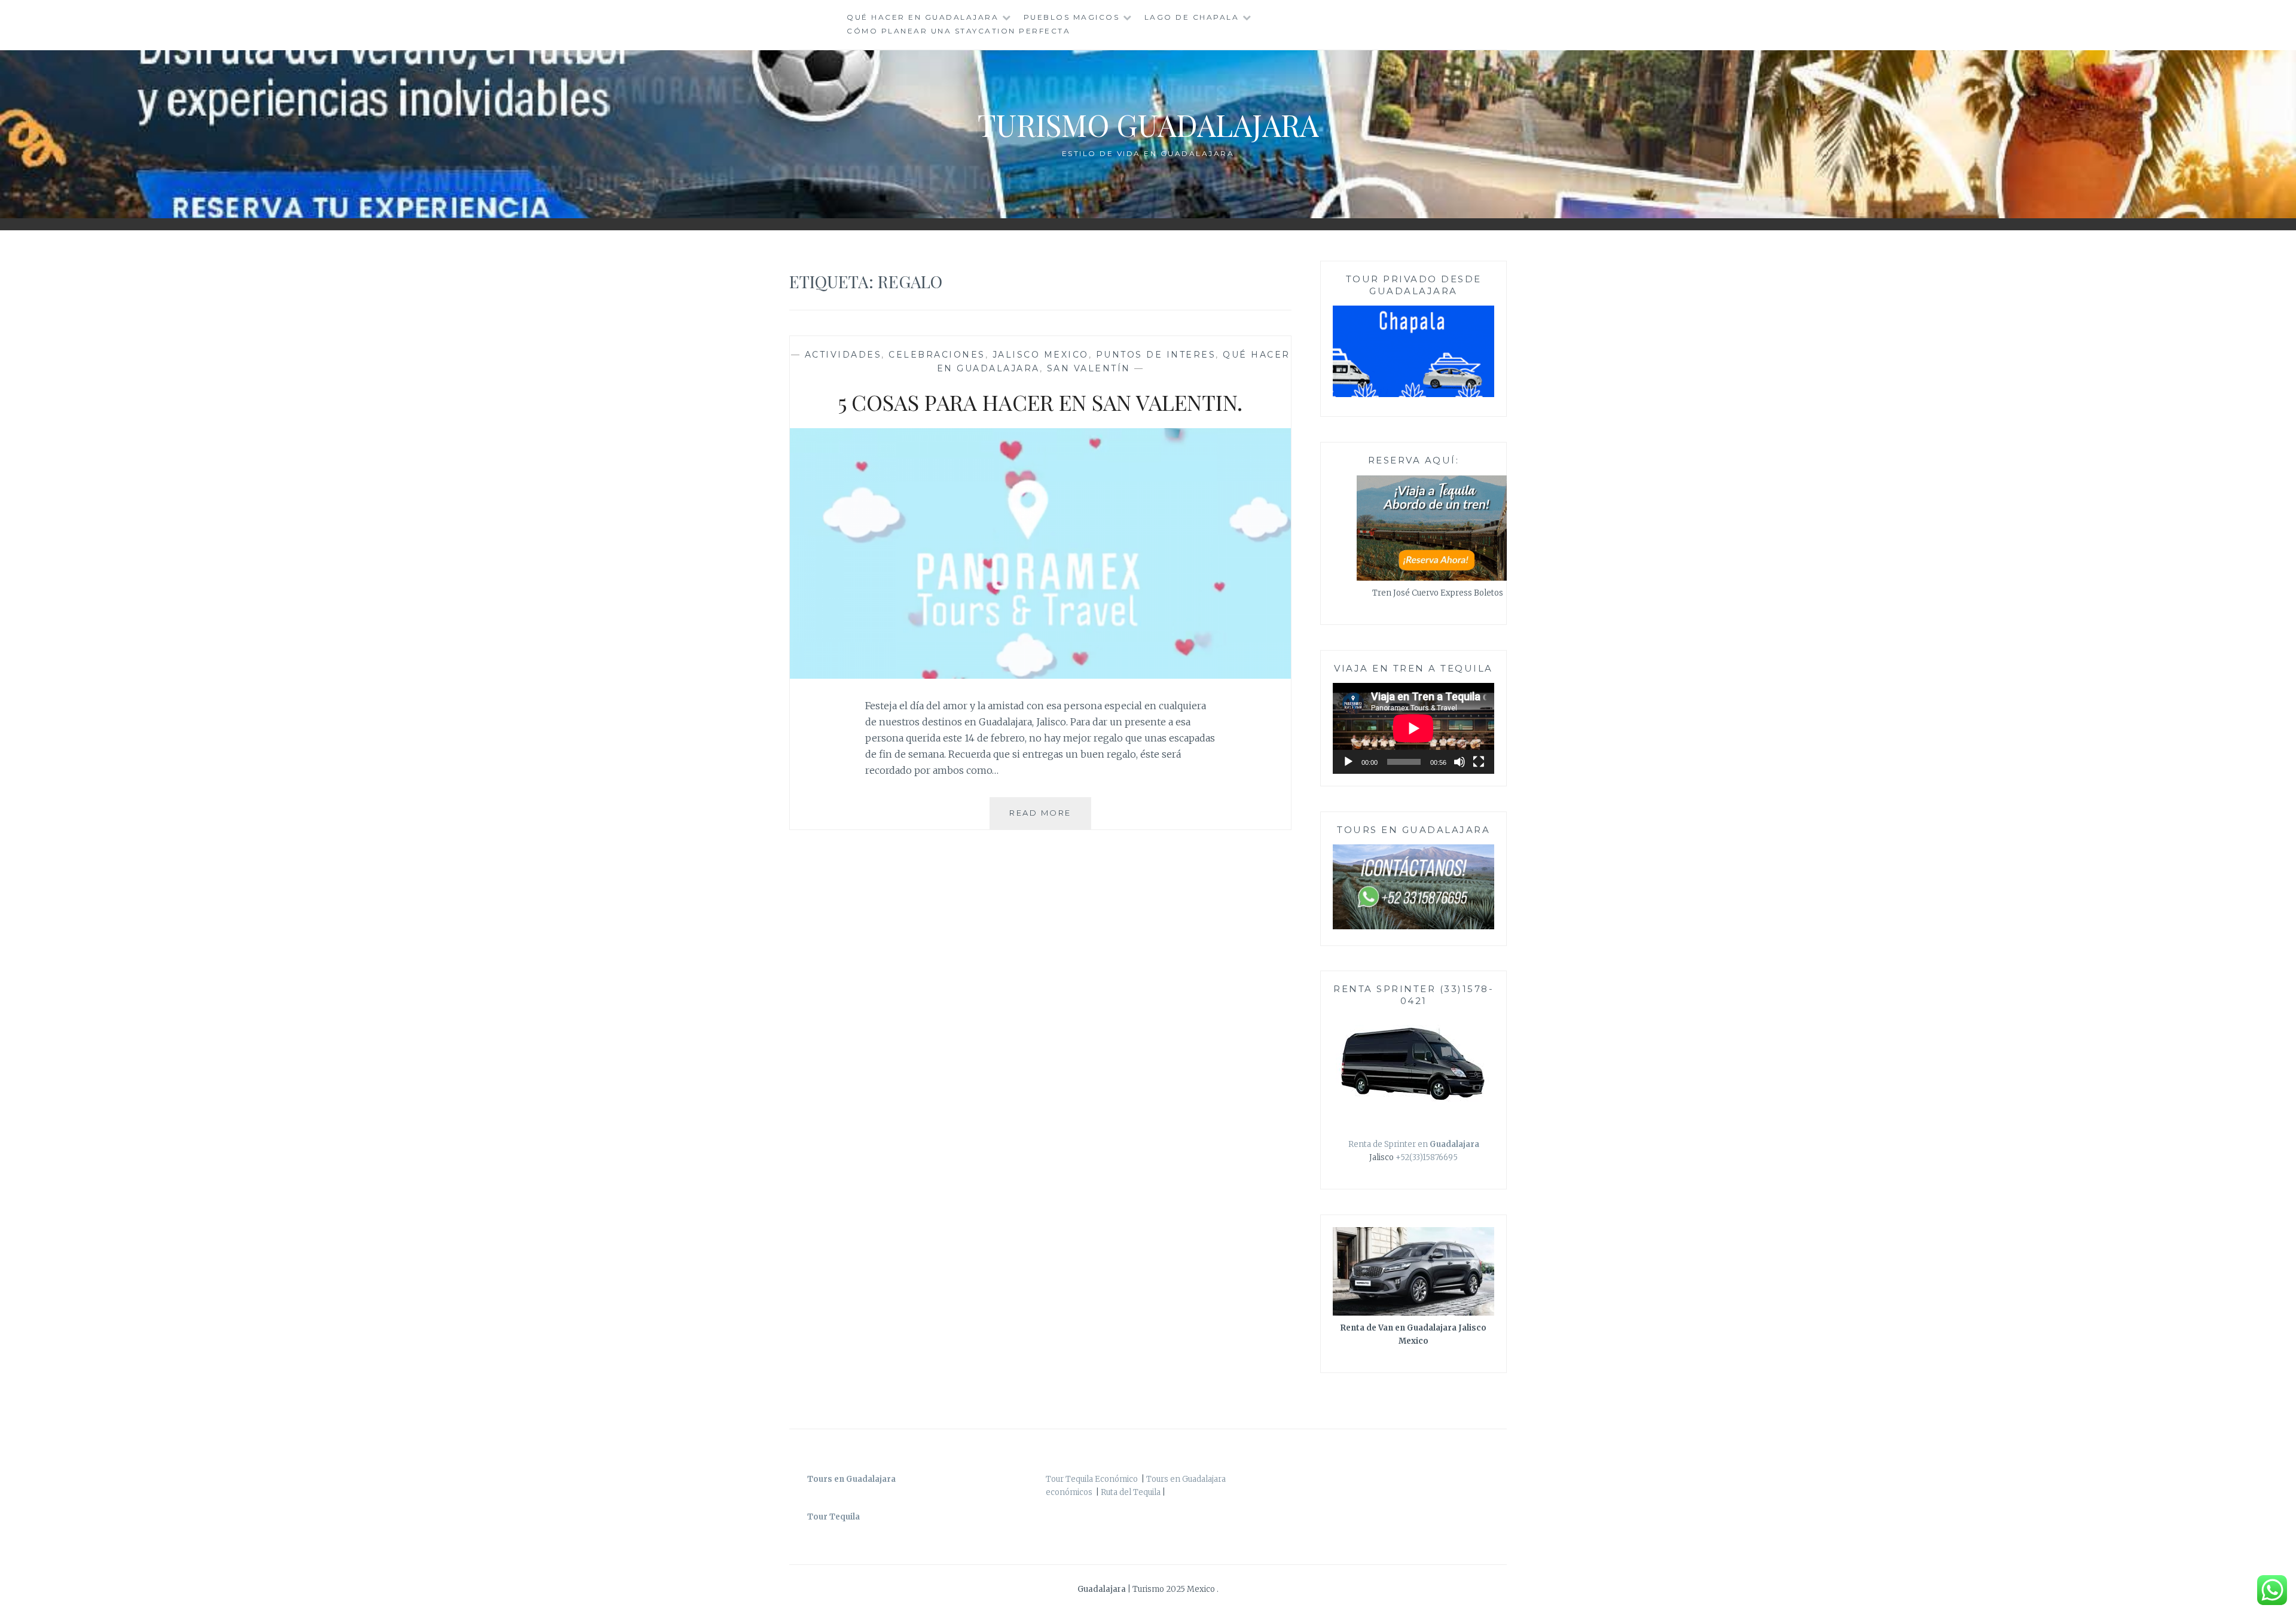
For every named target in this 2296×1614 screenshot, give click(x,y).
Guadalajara (1103, 1589)
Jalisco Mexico (1041, 355)
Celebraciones (937, 355)
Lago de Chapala (1192, 17)
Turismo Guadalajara (1148, 125)
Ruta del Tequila (1131, 1492)
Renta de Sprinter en (1414, 1144)
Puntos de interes (1156, 355)
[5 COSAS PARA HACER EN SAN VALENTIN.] (1040, 675)
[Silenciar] (1460, 762)
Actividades (843, 355)
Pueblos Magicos (1072, 17)
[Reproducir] (1348, 762)
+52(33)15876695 (1427, 1157)
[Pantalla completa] (1479, 762)
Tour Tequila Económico (1092, 1479)
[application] (1413, 728)
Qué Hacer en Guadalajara (923, 17)
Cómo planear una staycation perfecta (958, 31)
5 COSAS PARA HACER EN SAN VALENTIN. (1040, 402)
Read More (1050, 818)
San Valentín (1089, 368)
